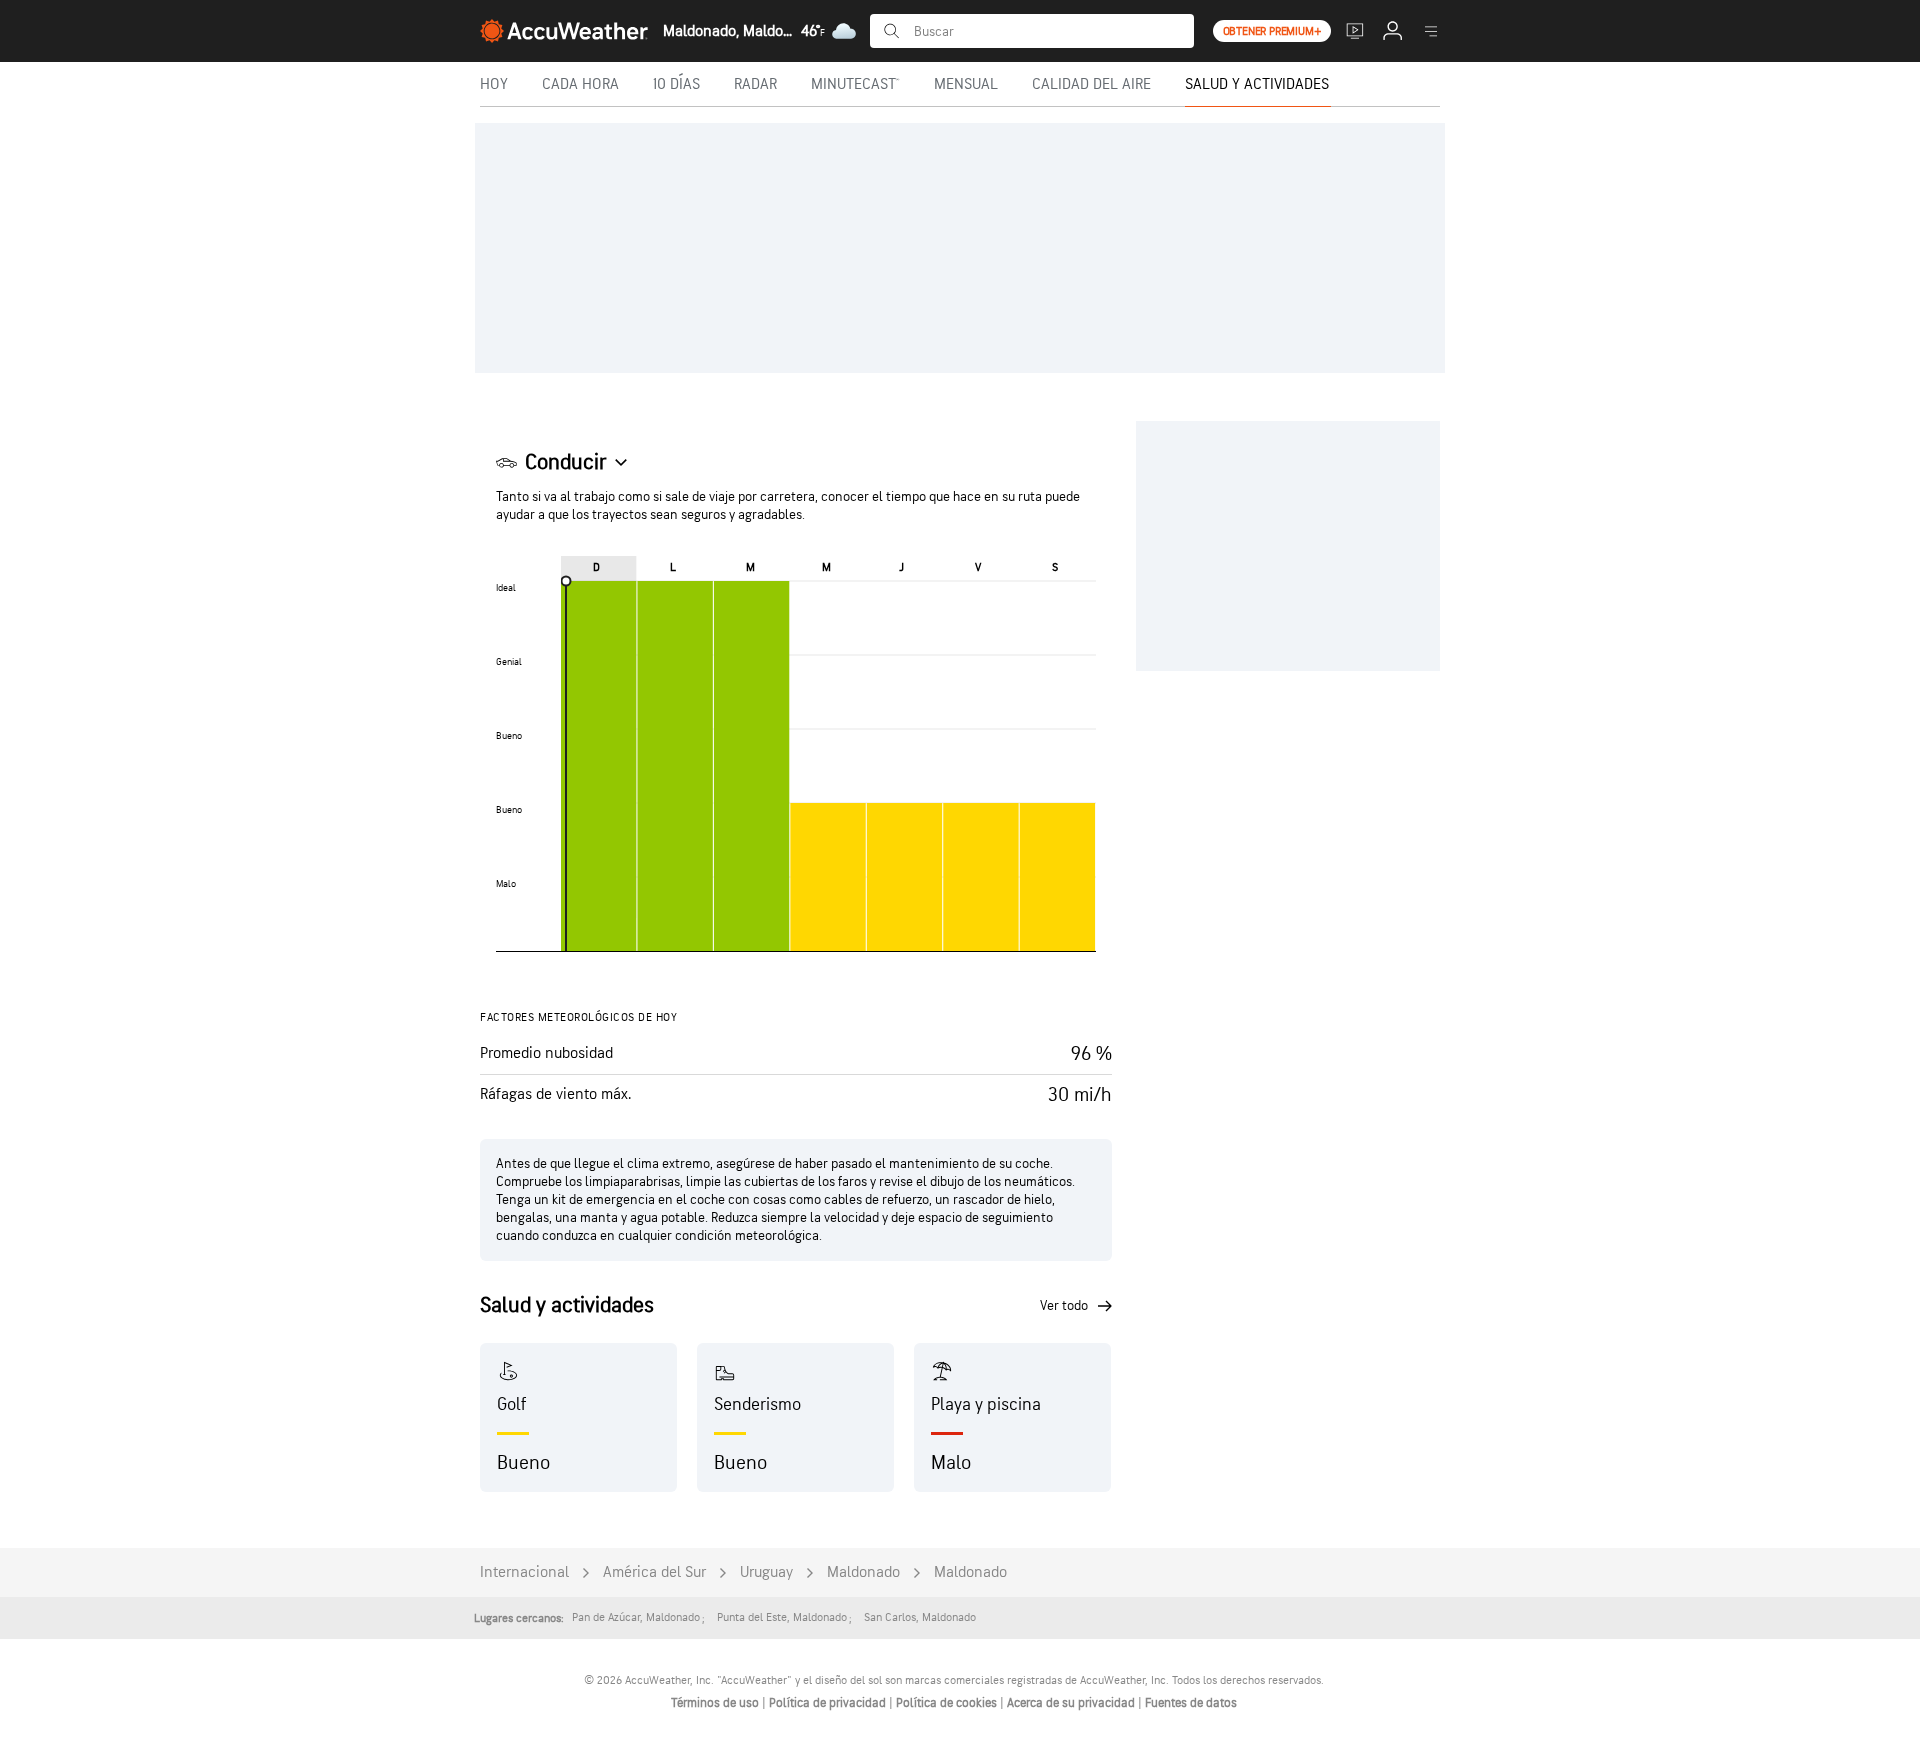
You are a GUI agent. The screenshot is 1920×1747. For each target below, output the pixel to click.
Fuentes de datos (1191, 1703)
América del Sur (654, 1572)
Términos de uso (716, 1703)
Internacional (524, 1572)
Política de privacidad (829, 1703)
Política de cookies (948, 1703)
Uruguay (766, 1572)
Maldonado (863, 1572)
